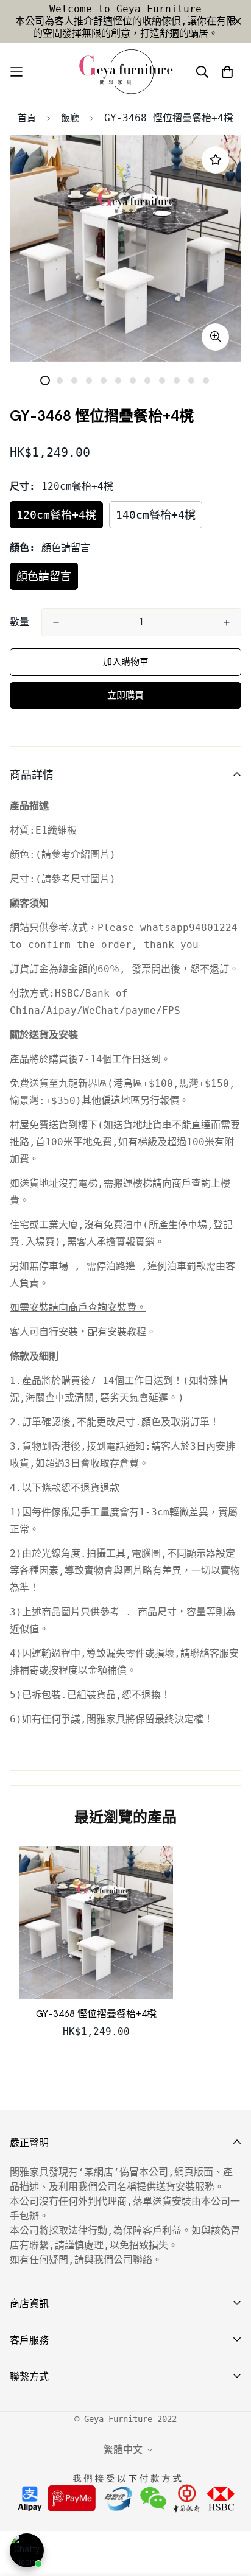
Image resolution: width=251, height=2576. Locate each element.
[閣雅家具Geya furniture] (125, 72)
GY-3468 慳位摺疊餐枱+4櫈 (96, 2014)
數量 (19, 622)
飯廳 (70, 118)
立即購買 (125, 695)
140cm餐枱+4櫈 (156, 515)
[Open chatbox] (27, 2550)
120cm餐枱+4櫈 (56, 515)
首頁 (27, 118)
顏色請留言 (44, 576)
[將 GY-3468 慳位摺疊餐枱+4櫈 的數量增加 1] (227, 623)
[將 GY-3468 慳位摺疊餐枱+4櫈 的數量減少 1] (56, 623)
